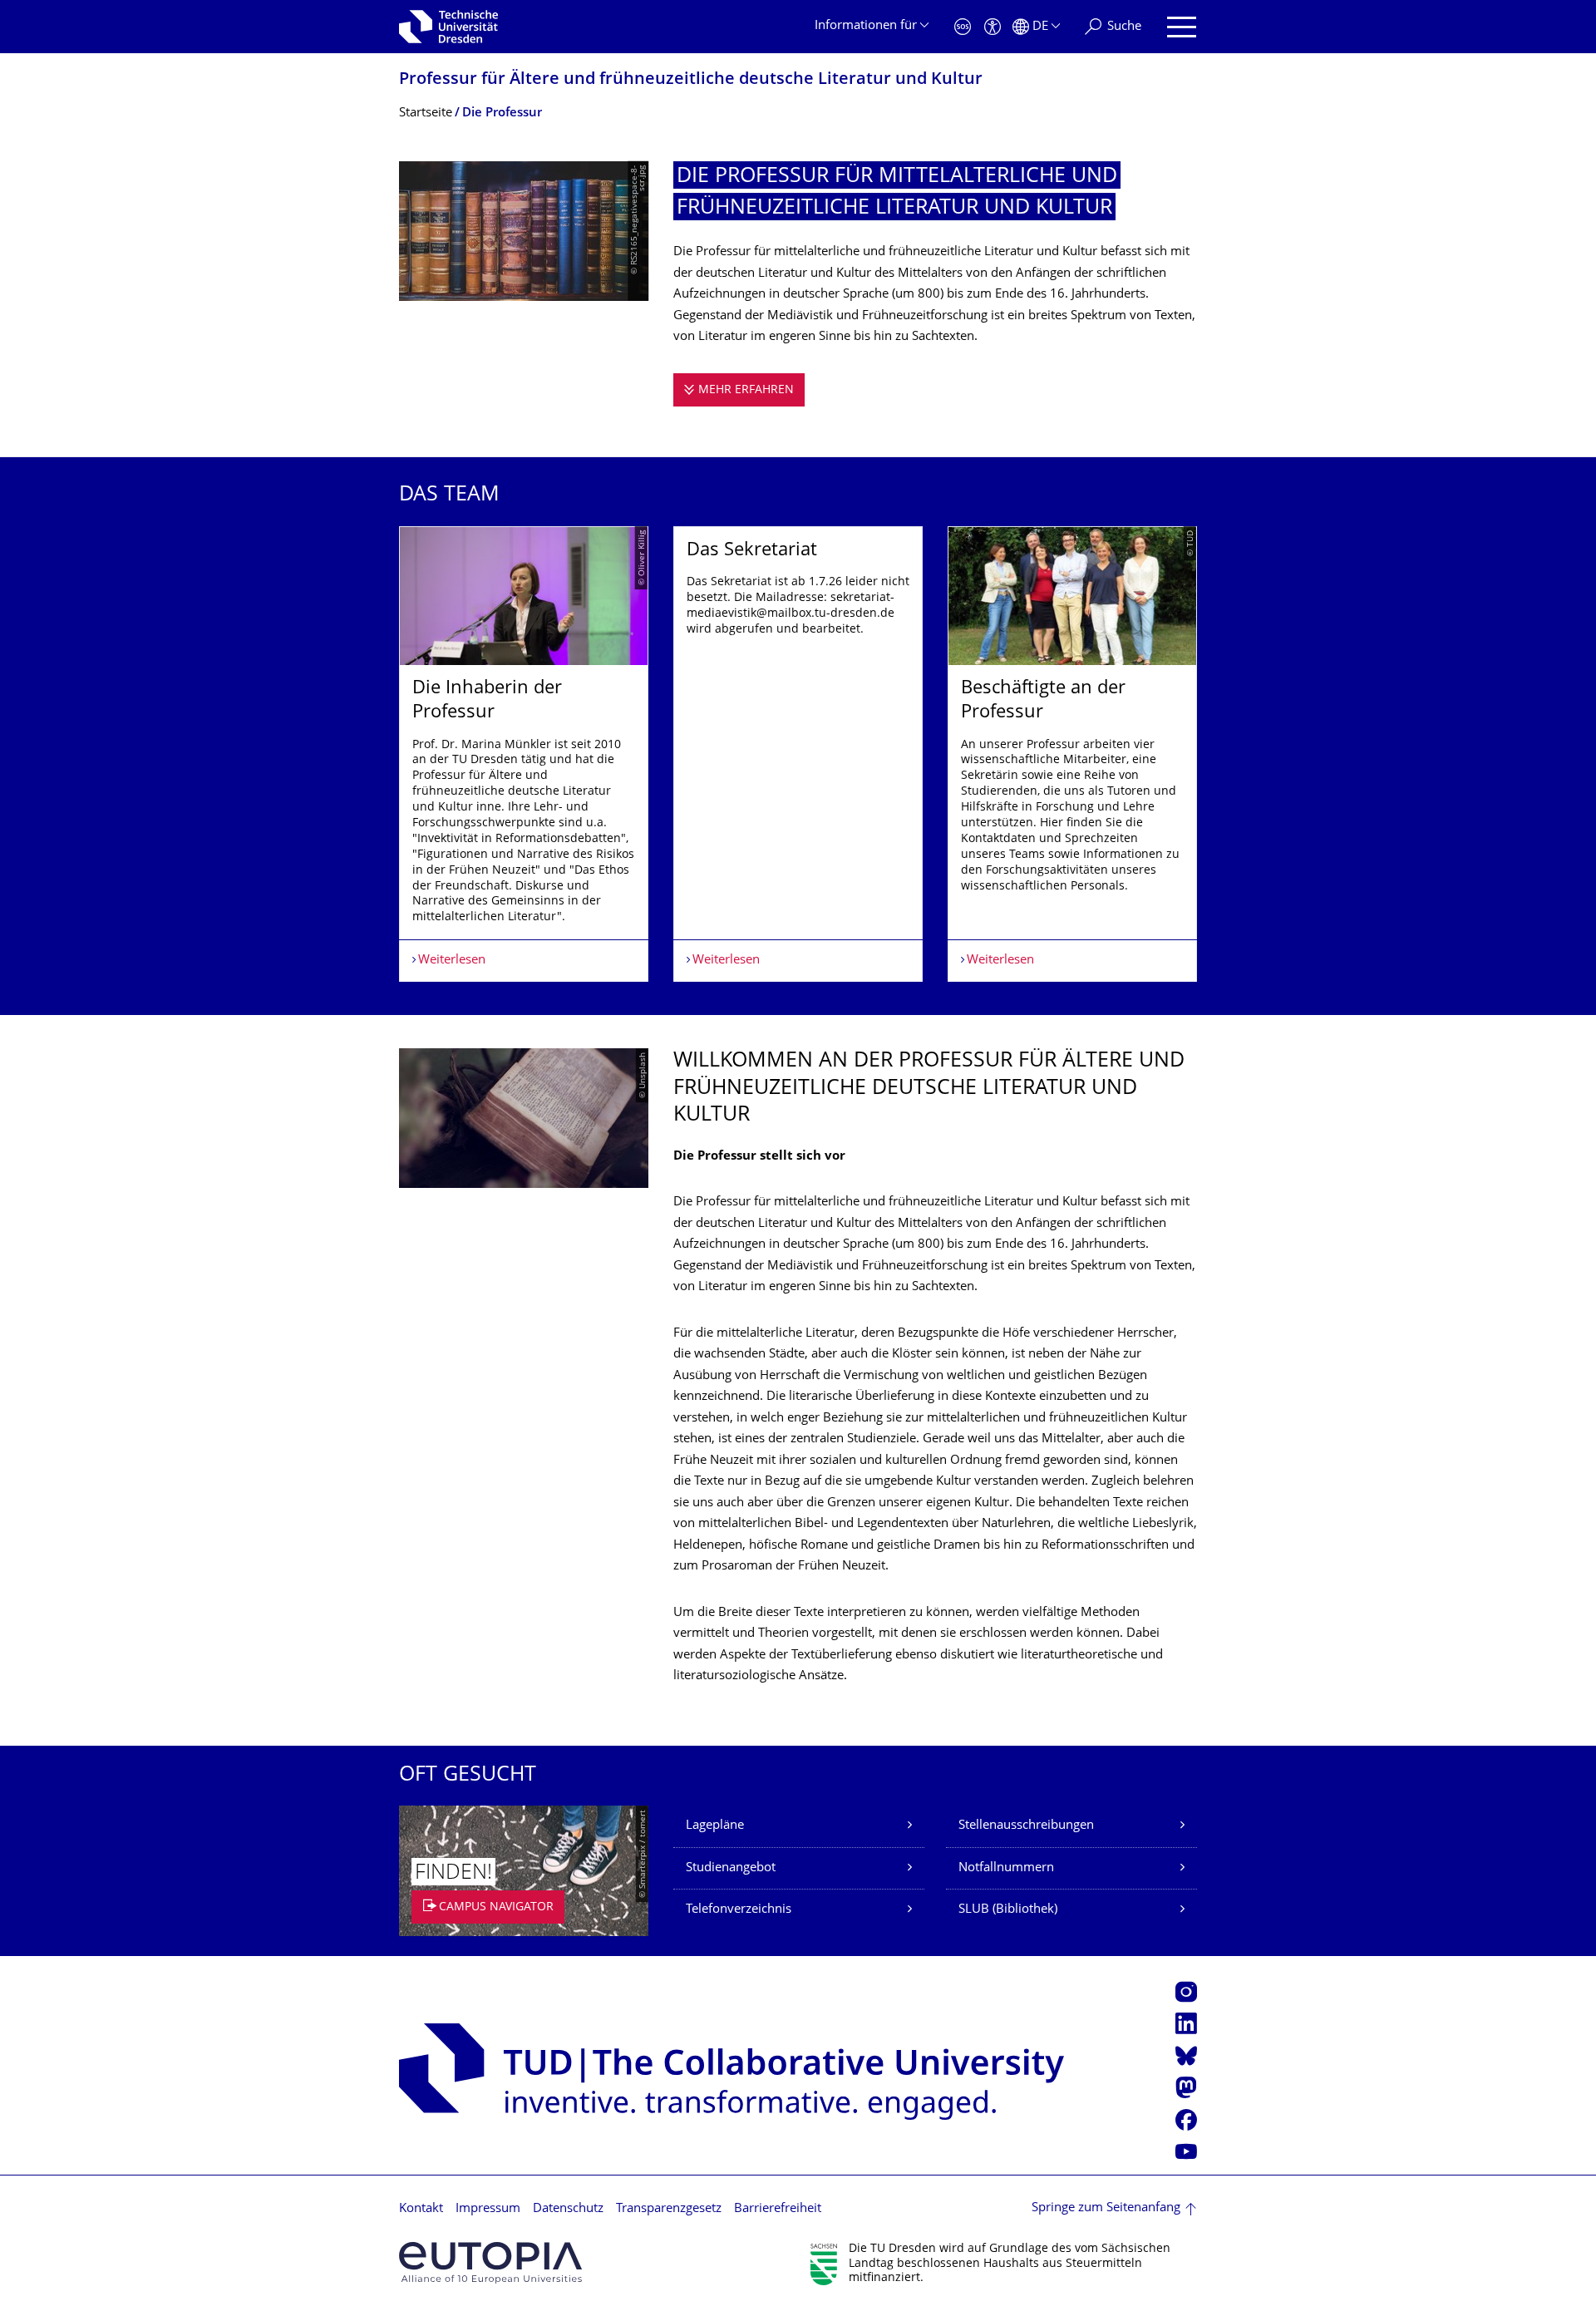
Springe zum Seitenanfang (1106, 2208)
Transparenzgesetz (669, 2209)
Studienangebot (731, 1868)
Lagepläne (715, 1826)
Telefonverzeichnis (739, 1910)
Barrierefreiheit (778, 2209)
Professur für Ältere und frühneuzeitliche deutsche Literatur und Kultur (691, 80)
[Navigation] (1182, 27)
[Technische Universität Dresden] (448, 27)
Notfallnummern (1006, 1868)
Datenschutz (568, 2209)
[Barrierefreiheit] (993, 27)
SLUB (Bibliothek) (1008, 1910)
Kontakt (421, 2209)
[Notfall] (963, 27)
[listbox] (798, 754)
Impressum (488, 2209)
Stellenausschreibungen (1026, 1826)
